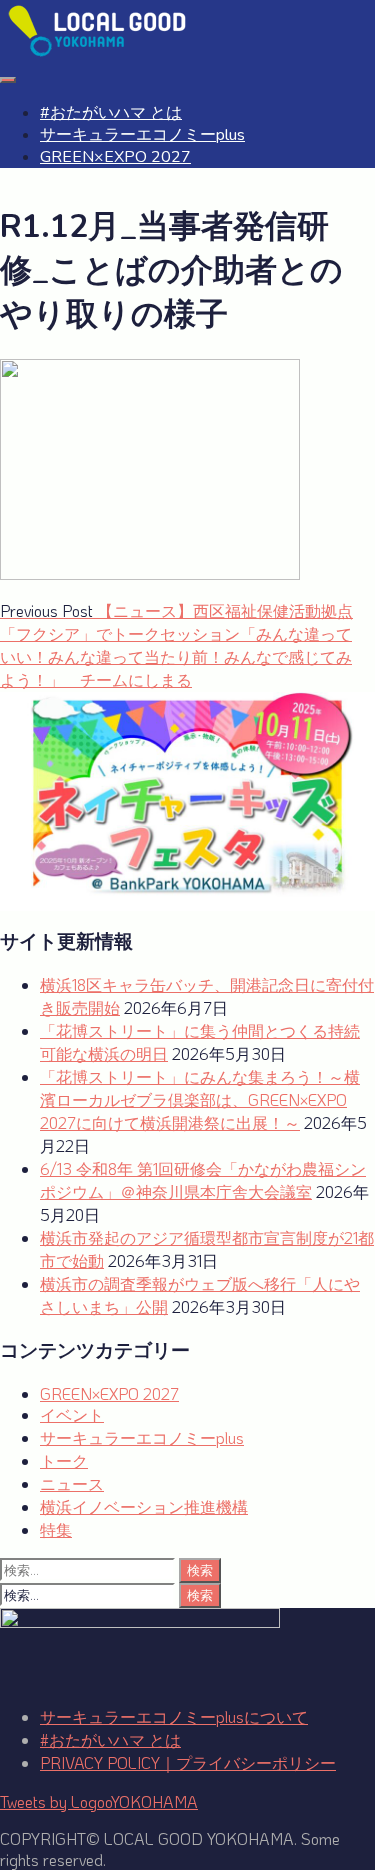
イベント (72, 1414)
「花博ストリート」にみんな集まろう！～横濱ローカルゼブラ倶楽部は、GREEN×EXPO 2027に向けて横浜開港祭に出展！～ (200, 1099)
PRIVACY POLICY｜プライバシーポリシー (188, 1762)
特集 (56, 1529)
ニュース (72, 1483)
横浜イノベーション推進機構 (144, 1506)
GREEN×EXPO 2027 (115, 157)
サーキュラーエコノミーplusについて (174, 1716)
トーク (64, 1460)
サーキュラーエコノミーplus (142, 135)
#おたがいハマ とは (111, 113)
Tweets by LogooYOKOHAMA (99, 1801)
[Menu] (8, 80)
